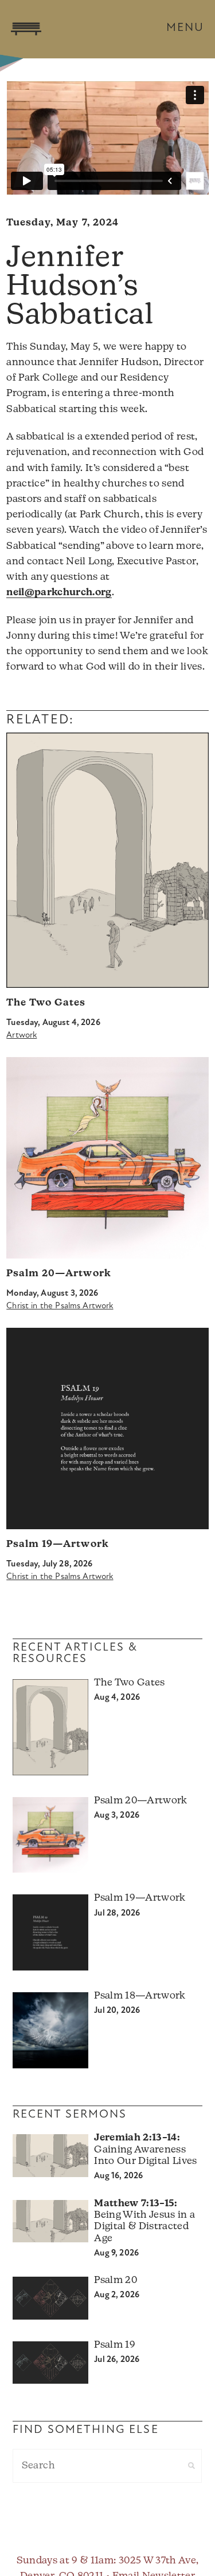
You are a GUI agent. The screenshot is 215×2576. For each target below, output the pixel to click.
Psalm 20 (116, 2280)
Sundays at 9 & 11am (65, 2561)
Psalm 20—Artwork (58, 1274)
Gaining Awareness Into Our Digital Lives (145, 2150)
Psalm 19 (115, 2345)
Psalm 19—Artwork (57, 1544)
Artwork (21, 1036)
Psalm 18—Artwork (140, 1996)
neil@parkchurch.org (59, 593)
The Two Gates (46, 1003)
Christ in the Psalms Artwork (60, 1306)
